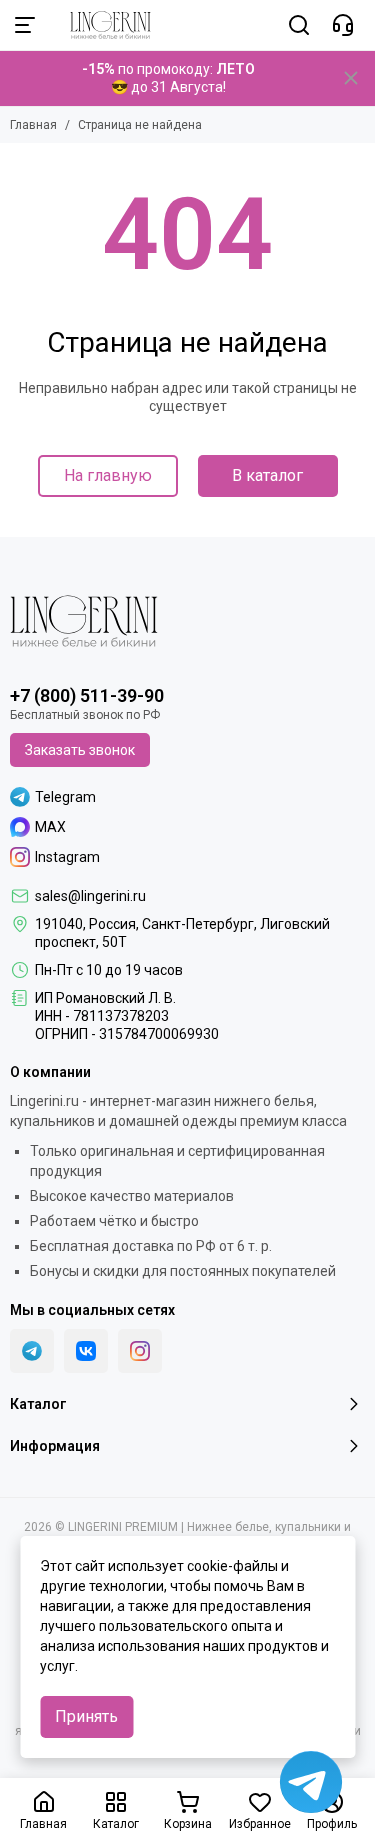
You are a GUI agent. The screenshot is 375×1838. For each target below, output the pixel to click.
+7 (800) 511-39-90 (87, 695)
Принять (86, 1716)
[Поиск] (299, 25)
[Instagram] (140, 1351)
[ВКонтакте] (86, 1351)
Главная (33, 125)
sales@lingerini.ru (90, 896)
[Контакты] (343, 25)
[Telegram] (32, 1351)
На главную (108, 475)
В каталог (267, 475)
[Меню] (25, 25)
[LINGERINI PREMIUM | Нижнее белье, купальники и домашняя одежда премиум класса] (100, 25)
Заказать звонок (80, 750)
